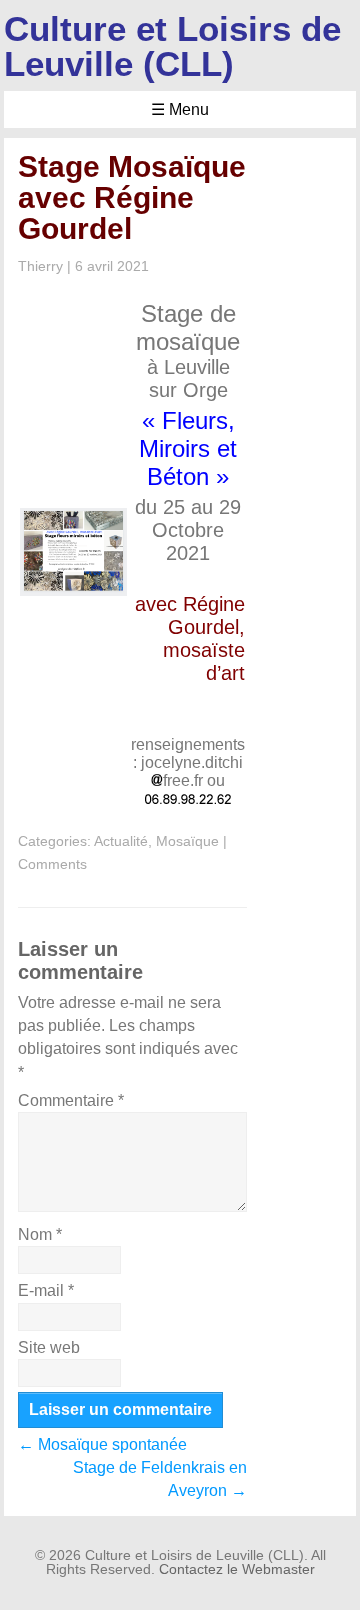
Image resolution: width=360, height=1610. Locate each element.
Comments (52, 864)
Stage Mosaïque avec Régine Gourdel (132, 197)
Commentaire (71, 1100)
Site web (49, 1347)
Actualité (121, 841)
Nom (40, 1234)
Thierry (40, 266)
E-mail (46, 1290)
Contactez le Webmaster (237, 1569)
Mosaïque (187, 841)
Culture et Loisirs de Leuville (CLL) (172, 46)
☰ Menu (180, 109)
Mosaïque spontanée (102, 1444)
